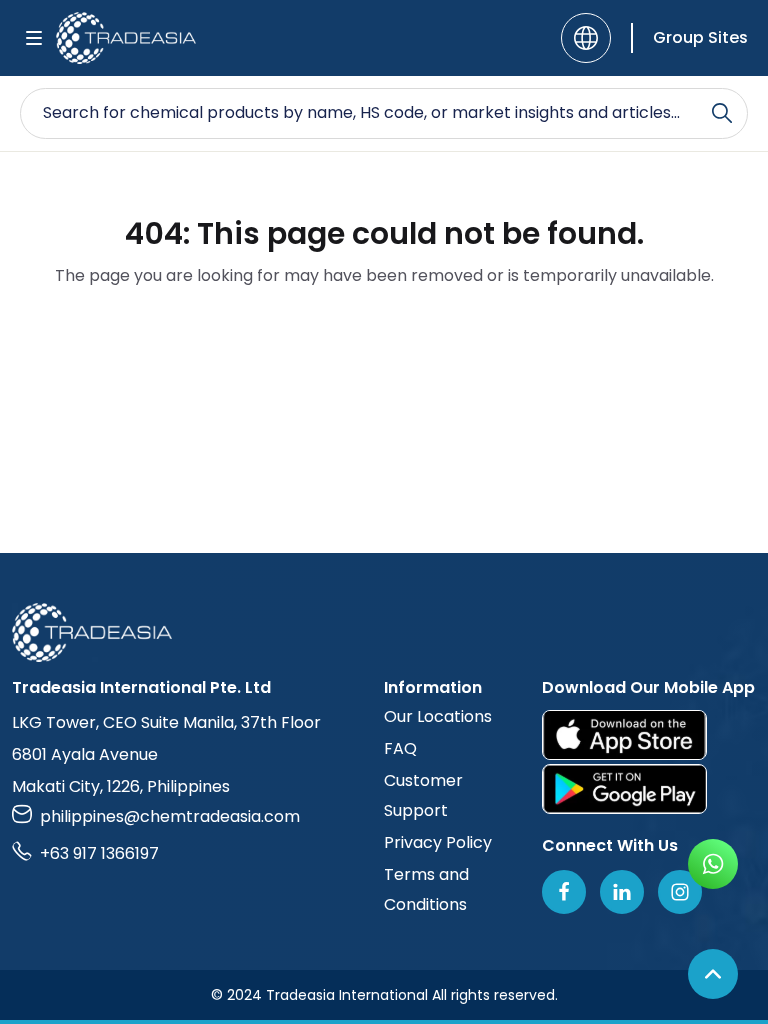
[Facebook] (564, 892)
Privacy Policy (438, 842)
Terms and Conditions (426, 889)
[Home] (384, 632)
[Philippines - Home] (126, 38)
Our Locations (438, 716)
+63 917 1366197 (99, 853)
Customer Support (423, 795)
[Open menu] (34, 38)
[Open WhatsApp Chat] (713, 864)
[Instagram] (680, 892)
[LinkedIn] (622, 892)
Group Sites (700, 37)
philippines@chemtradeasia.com (170, 816)
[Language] (586, 38)
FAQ (400, 748)
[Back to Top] (713, 974)
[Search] (722, 113)
